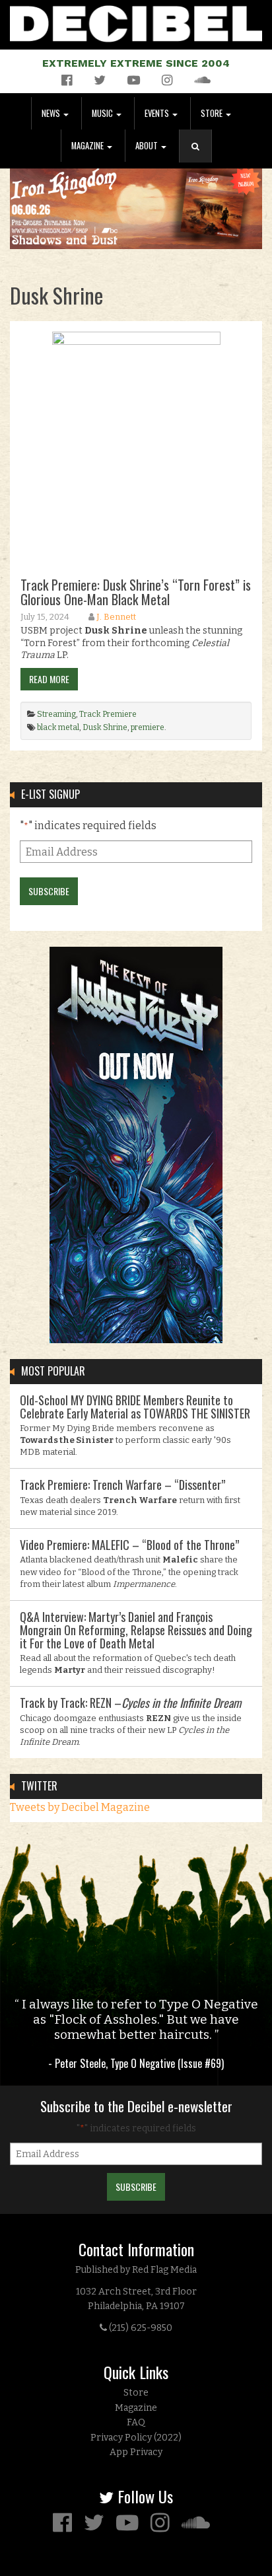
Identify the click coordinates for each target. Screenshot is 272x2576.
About (148, 146)
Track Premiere (108, 714)
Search (201, 160)
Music (103, 113)
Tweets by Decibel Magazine (80, 1807)
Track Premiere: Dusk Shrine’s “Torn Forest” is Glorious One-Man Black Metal (136, 592)
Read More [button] (49, 679)
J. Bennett (116, 617)
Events (158, 113)
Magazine (88, 146)
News (52, 113)
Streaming (56, 714)
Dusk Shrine (105, 727)
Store (213, 113)
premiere (148, 727)
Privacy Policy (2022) (136, 2438)
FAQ (136, 2422)
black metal (58, 727)
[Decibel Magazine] (136, 21)
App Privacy (136, 2452)
